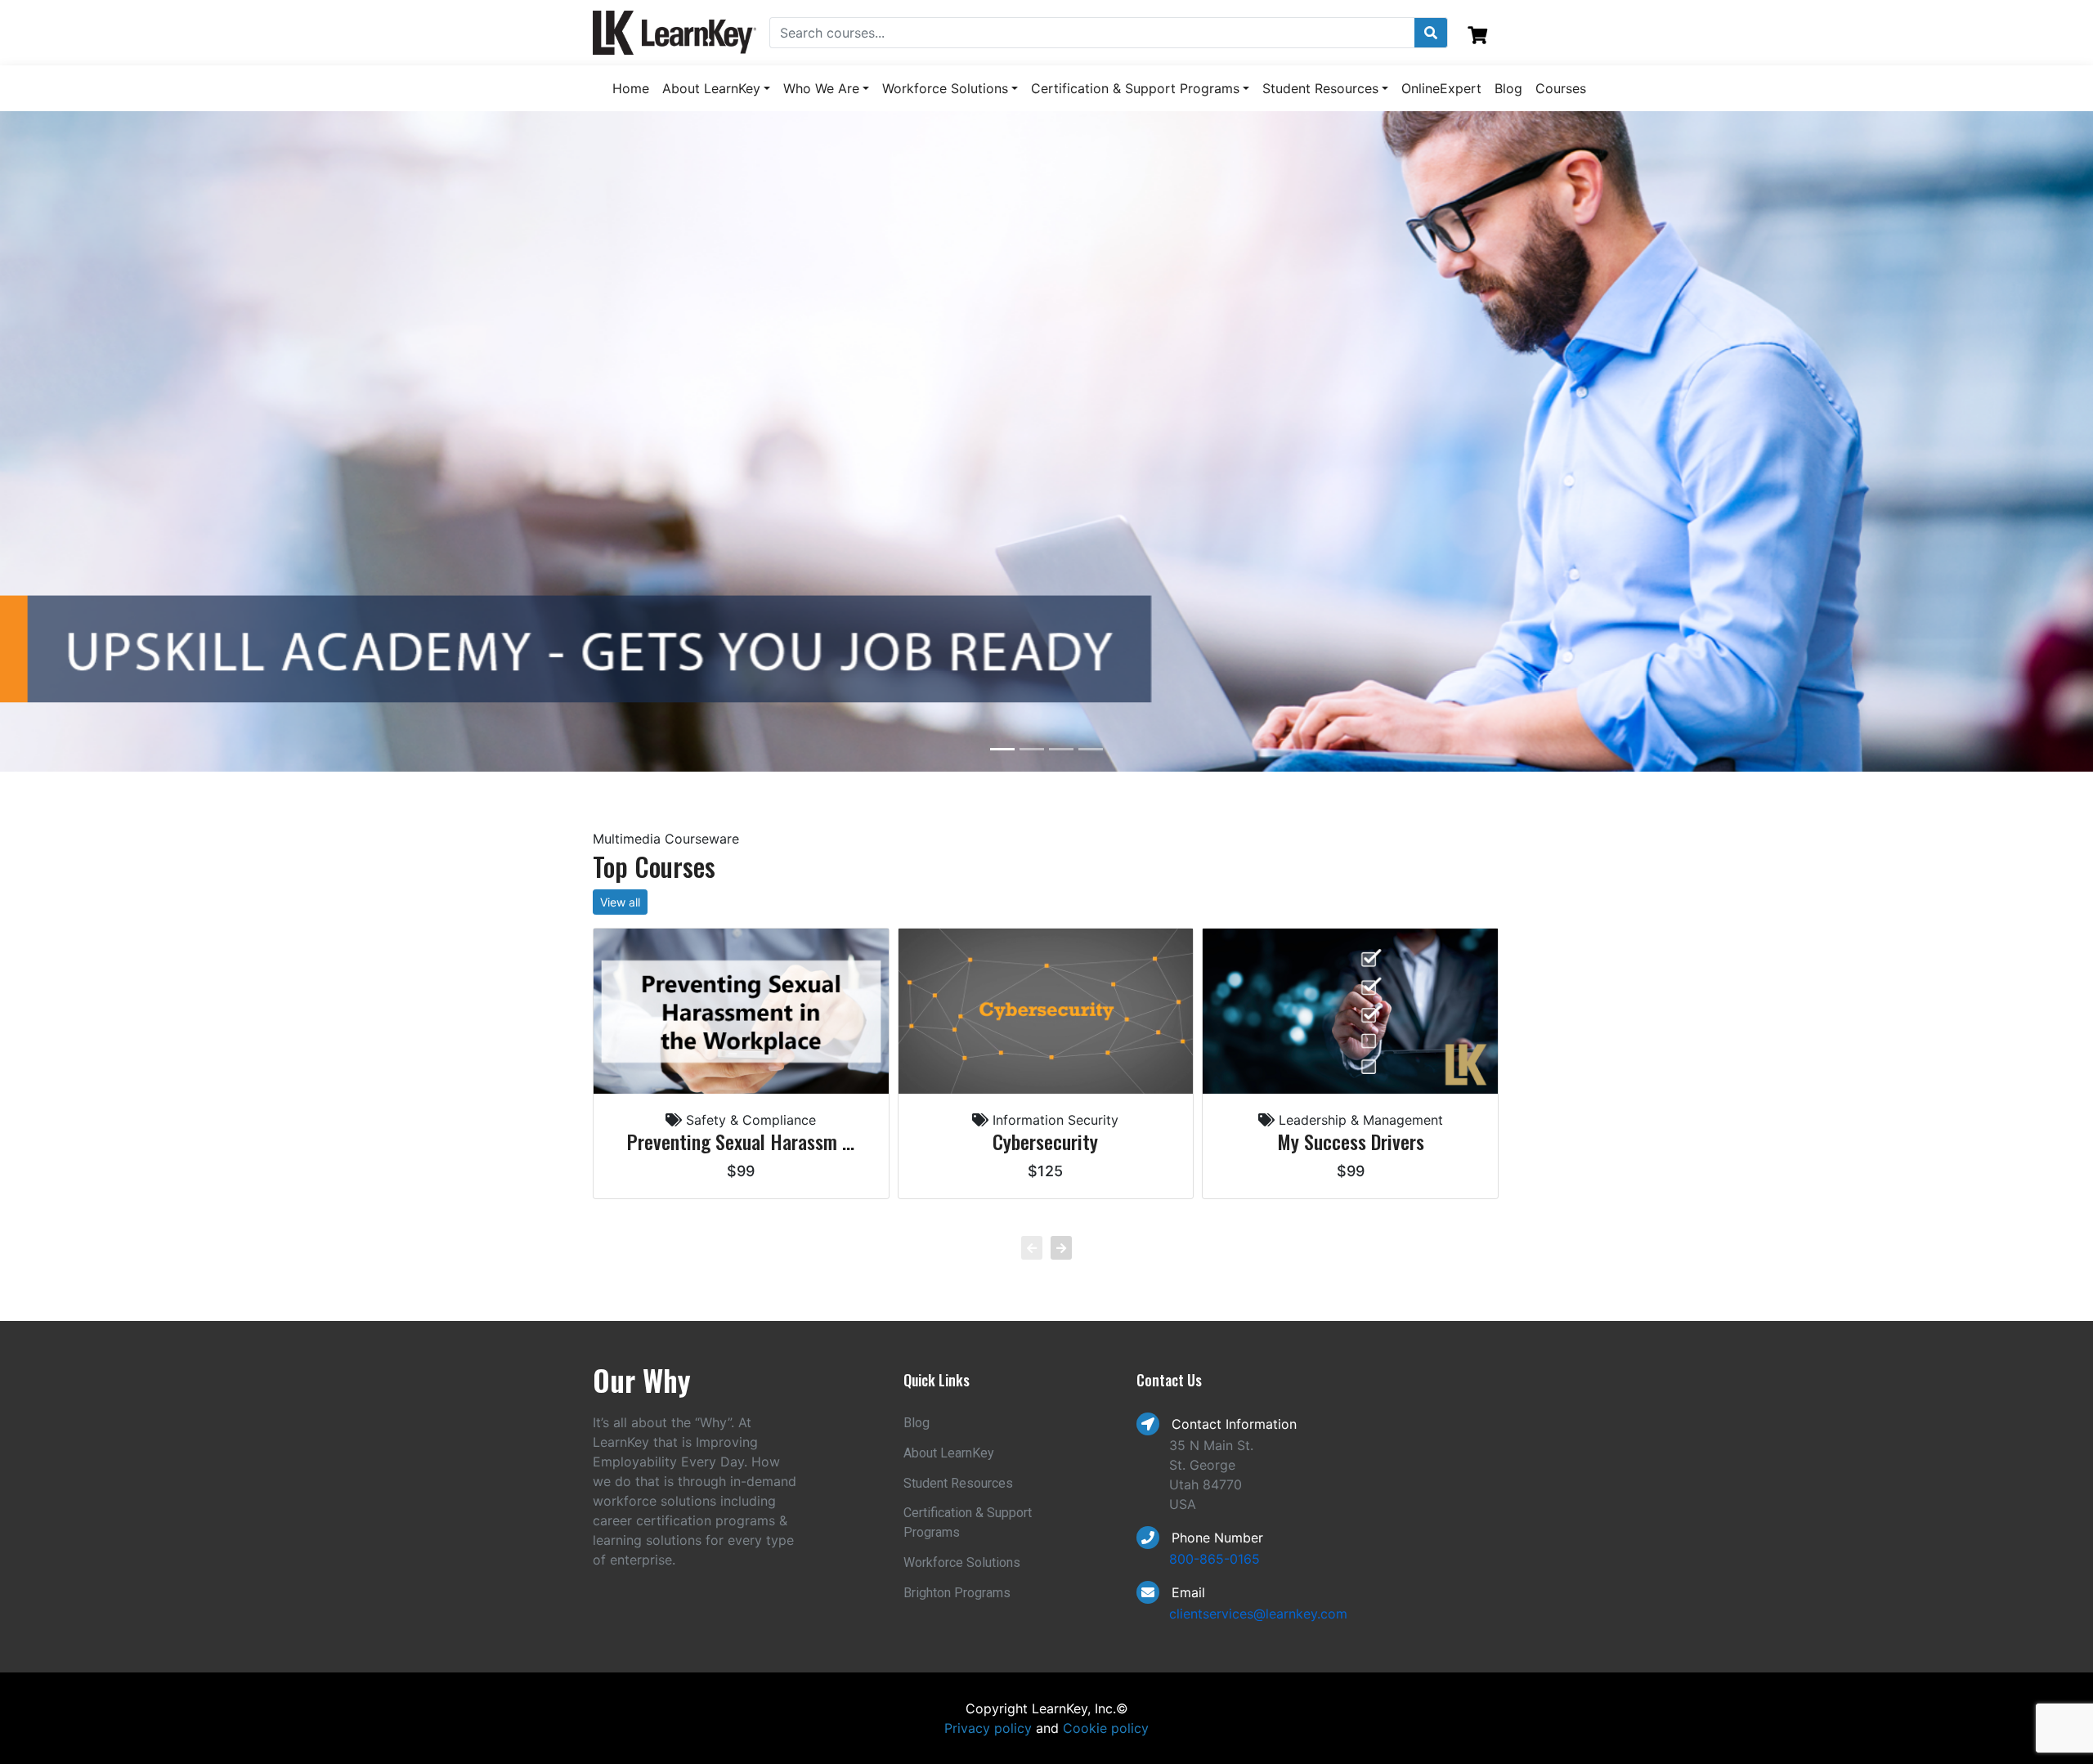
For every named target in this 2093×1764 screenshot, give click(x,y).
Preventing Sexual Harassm (741, 1142)
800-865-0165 (1215, 1559)
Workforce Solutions (962, 1563)
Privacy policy (988, 1728)
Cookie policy (1106, 1728)
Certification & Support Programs (968, 1522)
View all (620, 902)
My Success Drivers (1351, 1142)
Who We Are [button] (821, 88)
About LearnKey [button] (711, 88)
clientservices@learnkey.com (1258, 1614)
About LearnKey (949, 1453)
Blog (1508, 88)
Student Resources (958, 1483)
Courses (1561, 88)
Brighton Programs (957, 1593)
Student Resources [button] (1320, 88)
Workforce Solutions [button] (945, 88)
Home (631, 88)
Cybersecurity (1045, 1142)
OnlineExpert (1441, 88)
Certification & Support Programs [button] (1135, 88)
